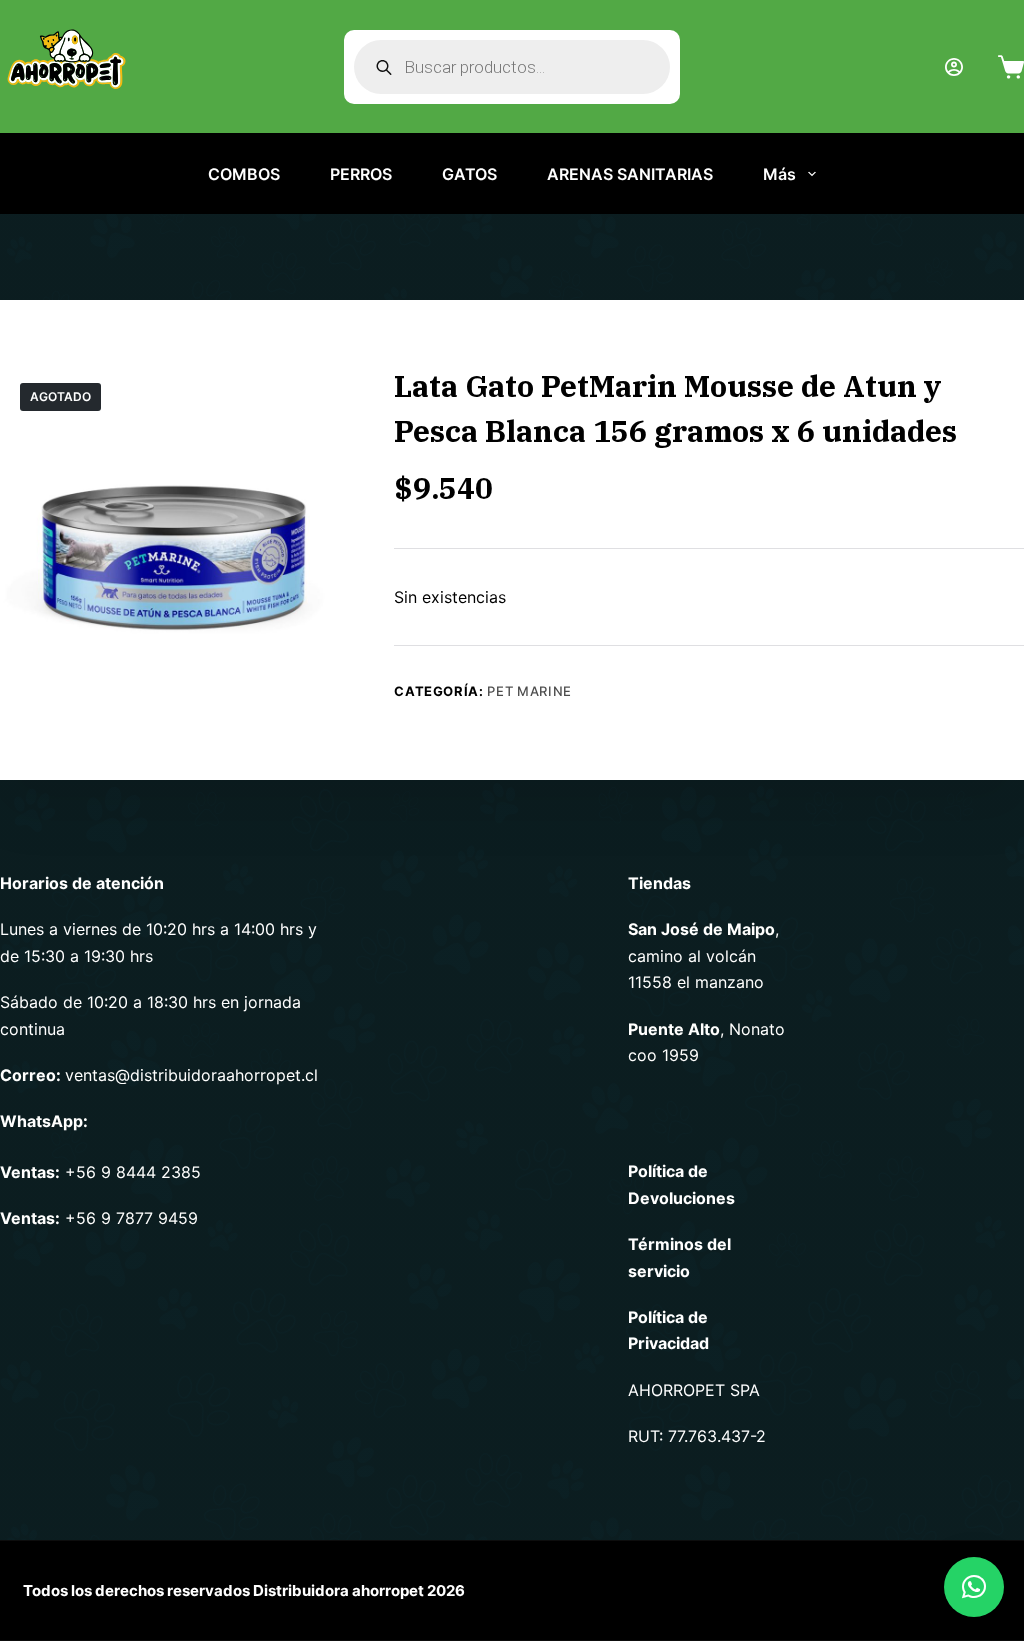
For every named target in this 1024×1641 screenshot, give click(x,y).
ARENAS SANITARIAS (630, 174)
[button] (974, 1587)
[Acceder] (954, 67)
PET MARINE (529, 691)
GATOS (469, 174)
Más (779, 174)
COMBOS (244, 174)
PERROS (361, 174)
